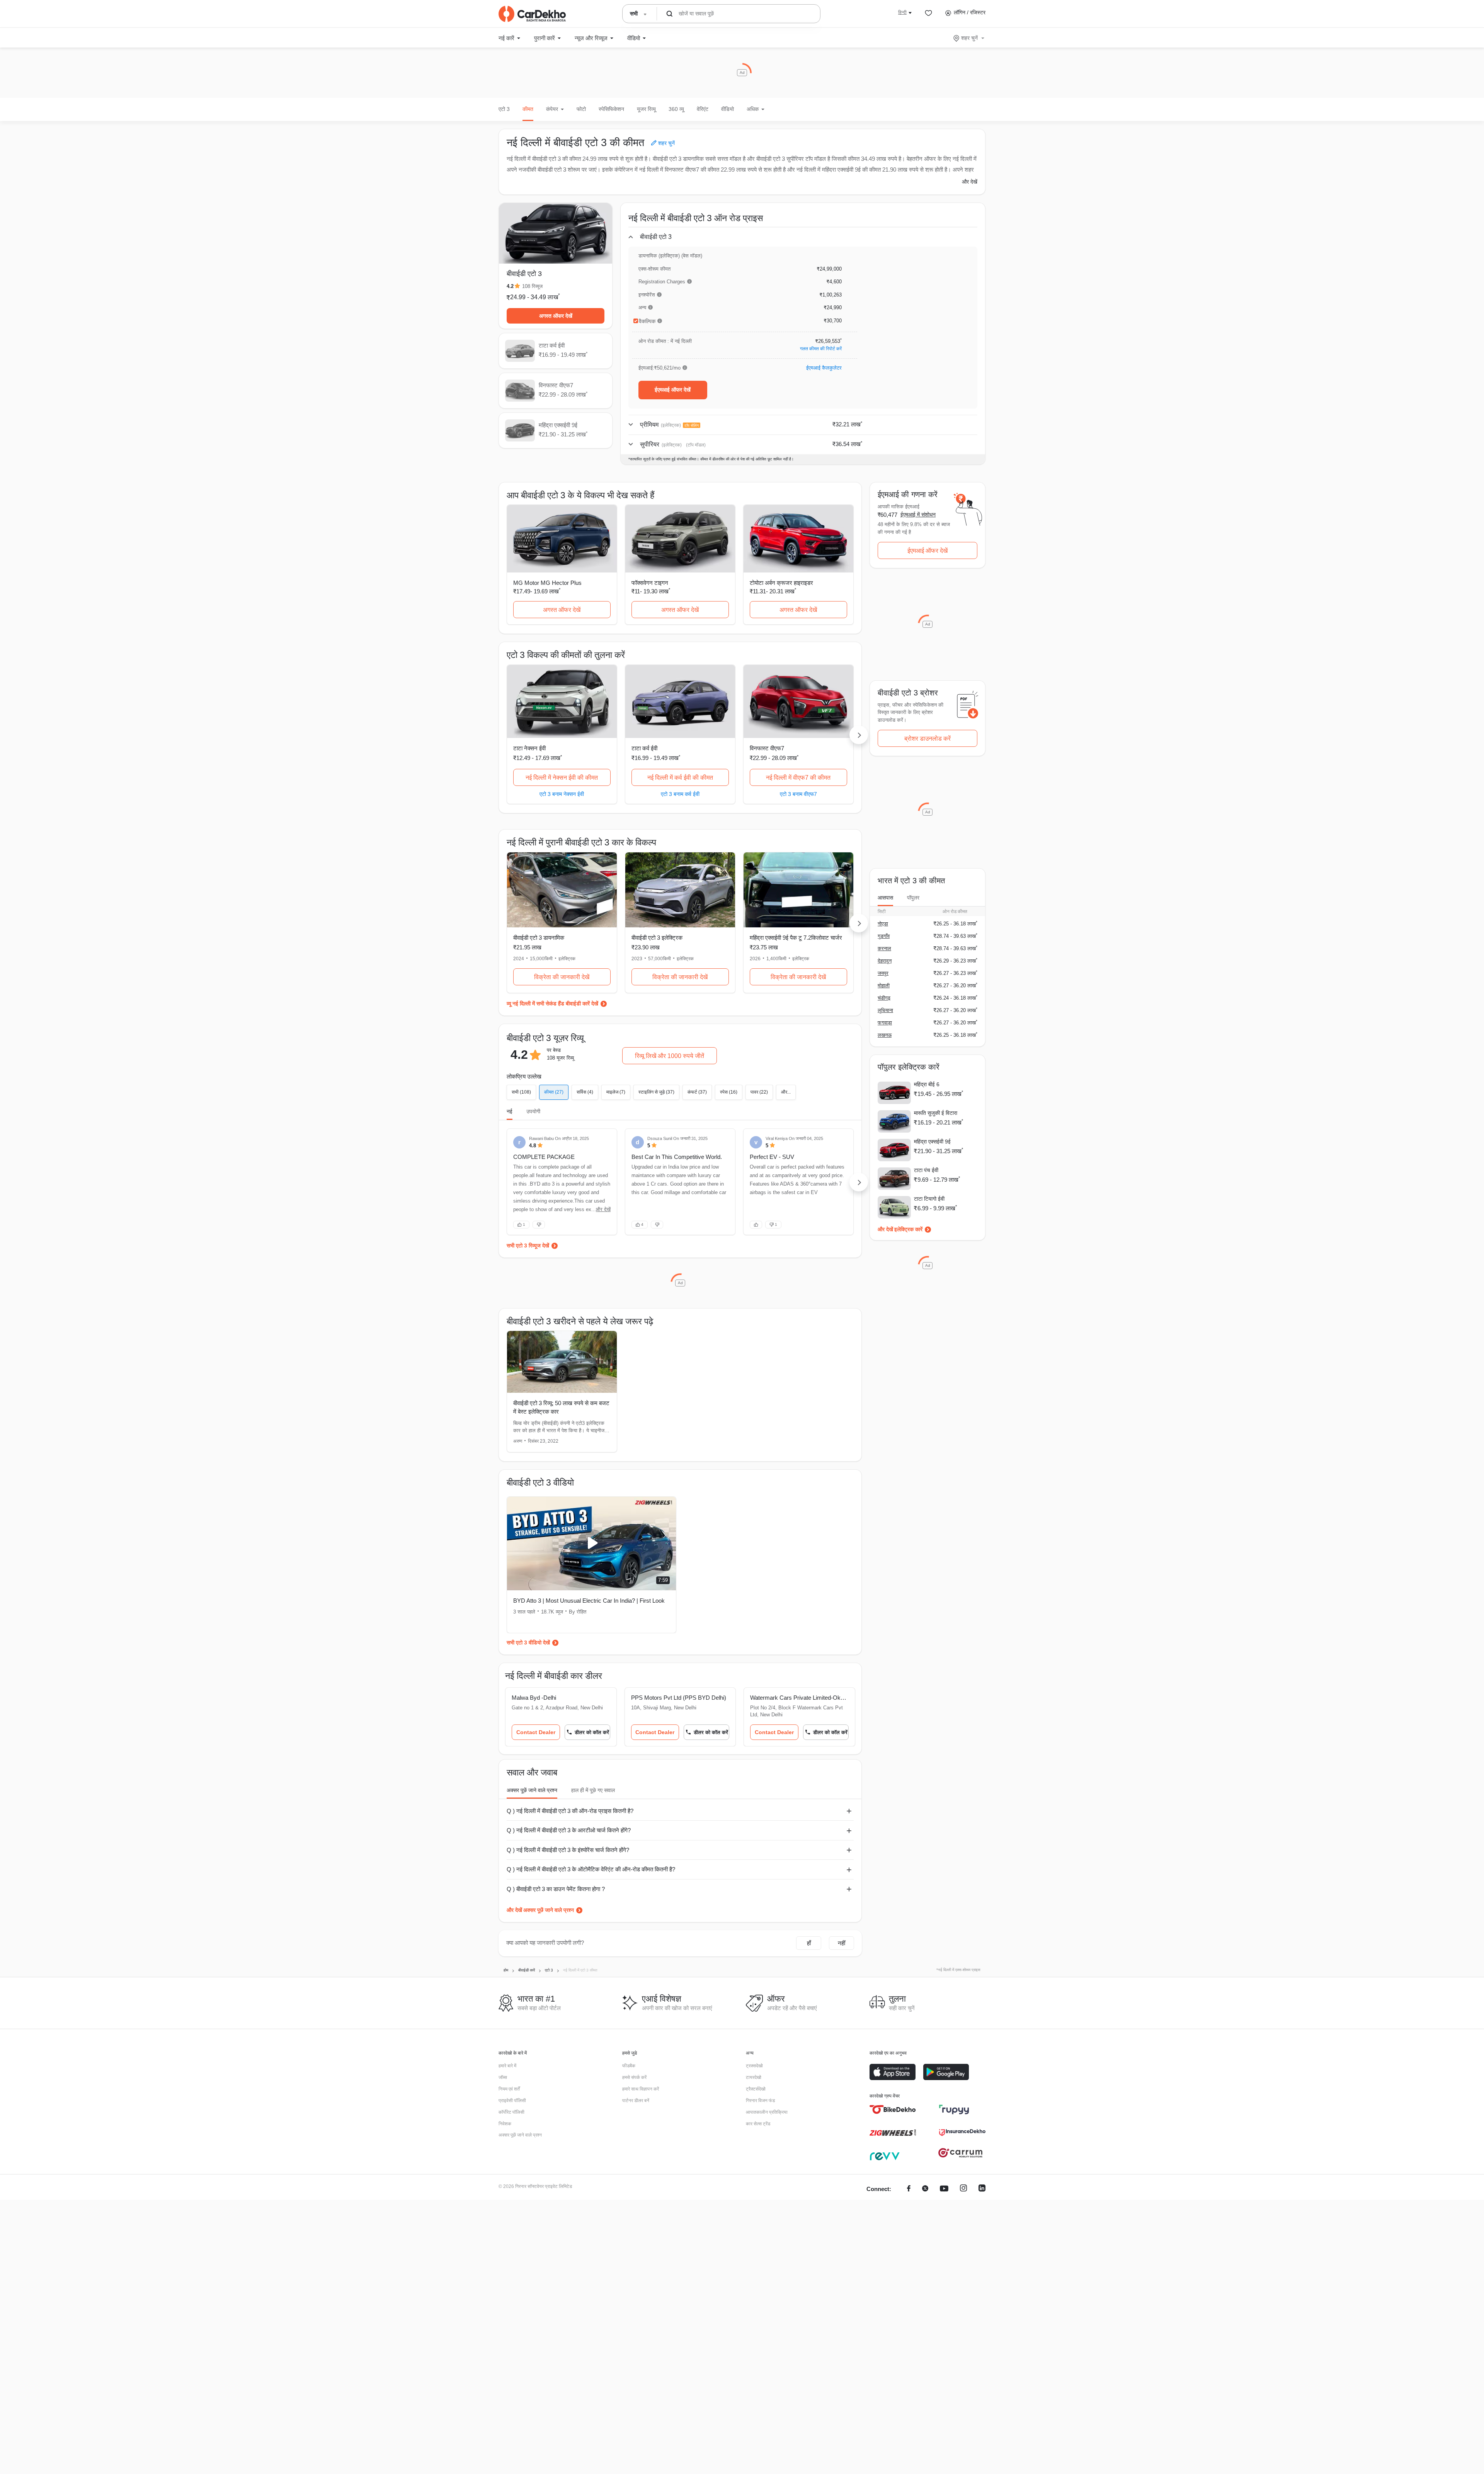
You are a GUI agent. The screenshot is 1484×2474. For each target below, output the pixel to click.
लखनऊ (885, 1035)
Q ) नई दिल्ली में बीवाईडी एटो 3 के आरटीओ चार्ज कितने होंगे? (569, 1830)
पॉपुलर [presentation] (913, 898)
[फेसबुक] (909, 2189)
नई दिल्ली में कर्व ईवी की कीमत (680, 778)
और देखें (970, 182)
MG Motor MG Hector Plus (547, 583)
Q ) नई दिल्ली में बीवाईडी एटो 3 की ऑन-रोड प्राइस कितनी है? (570, 1811)
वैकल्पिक (647, 321)
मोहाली (884, 986)
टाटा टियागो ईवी (929, 1199)
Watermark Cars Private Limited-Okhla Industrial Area (799, 1698)
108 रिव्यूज (532, 286)
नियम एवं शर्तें (509, 2089)
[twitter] (925, 2189)
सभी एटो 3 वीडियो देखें (528, 1643)
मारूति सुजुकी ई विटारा (936, 1113)
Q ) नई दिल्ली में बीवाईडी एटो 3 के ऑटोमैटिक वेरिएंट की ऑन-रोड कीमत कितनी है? (591, 1869)
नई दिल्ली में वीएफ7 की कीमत (798, 778)
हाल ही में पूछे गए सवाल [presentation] (593, 1790)
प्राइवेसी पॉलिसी (512, 2101)
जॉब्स (503, 2077)
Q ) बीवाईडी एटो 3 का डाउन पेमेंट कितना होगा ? (556, 1889)
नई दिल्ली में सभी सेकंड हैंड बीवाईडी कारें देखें (555, 1004)
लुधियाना (885, 1010)
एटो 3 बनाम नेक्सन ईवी (562, 794)
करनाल (884, 948)
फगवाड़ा (885, 1023)
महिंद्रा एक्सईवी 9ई (932, 1142)
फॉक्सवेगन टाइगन (650, 583)
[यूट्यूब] (944, 2189)
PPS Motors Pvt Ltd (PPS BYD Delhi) (679, 1698)
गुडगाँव (884, 936)
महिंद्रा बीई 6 (927, 1084)
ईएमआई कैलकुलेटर (824, 368)
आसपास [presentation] (885, 898)
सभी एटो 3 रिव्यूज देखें (528, 1246)
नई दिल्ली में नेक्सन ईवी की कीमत (562, 778)
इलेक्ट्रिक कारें (908, 1229)
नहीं (842, 1943)
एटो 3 (504, 109)
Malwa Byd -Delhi (534, 1698)
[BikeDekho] (893, 2109)
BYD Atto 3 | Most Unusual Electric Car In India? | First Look (589, 1601)
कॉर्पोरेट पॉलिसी (511, 2112)
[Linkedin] (982, 2189)
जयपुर (883, 973)
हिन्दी (902, 12)
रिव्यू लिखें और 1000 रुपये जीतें (670, 1056)
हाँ (809, 1943)
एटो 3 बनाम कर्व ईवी (680, 794)
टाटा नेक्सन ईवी (529, 748)
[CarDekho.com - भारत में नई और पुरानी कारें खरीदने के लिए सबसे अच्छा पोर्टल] (532, 14)
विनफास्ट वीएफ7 (767, 748)
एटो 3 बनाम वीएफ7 (798, 794)
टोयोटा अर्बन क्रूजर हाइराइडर (781, 583)
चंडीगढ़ (884, 998)
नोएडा (883, 924)
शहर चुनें (969, 38)
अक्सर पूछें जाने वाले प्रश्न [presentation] (532, 1790)
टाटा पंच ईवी (926, 1170)
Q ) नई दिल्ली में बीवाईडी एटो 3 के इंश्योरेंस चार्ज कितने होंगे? (568, 1850)
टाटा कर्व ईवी (644, 748)
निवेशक (505, 2124)
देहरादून (885, 961)
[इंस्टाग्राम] (963, 2189)
